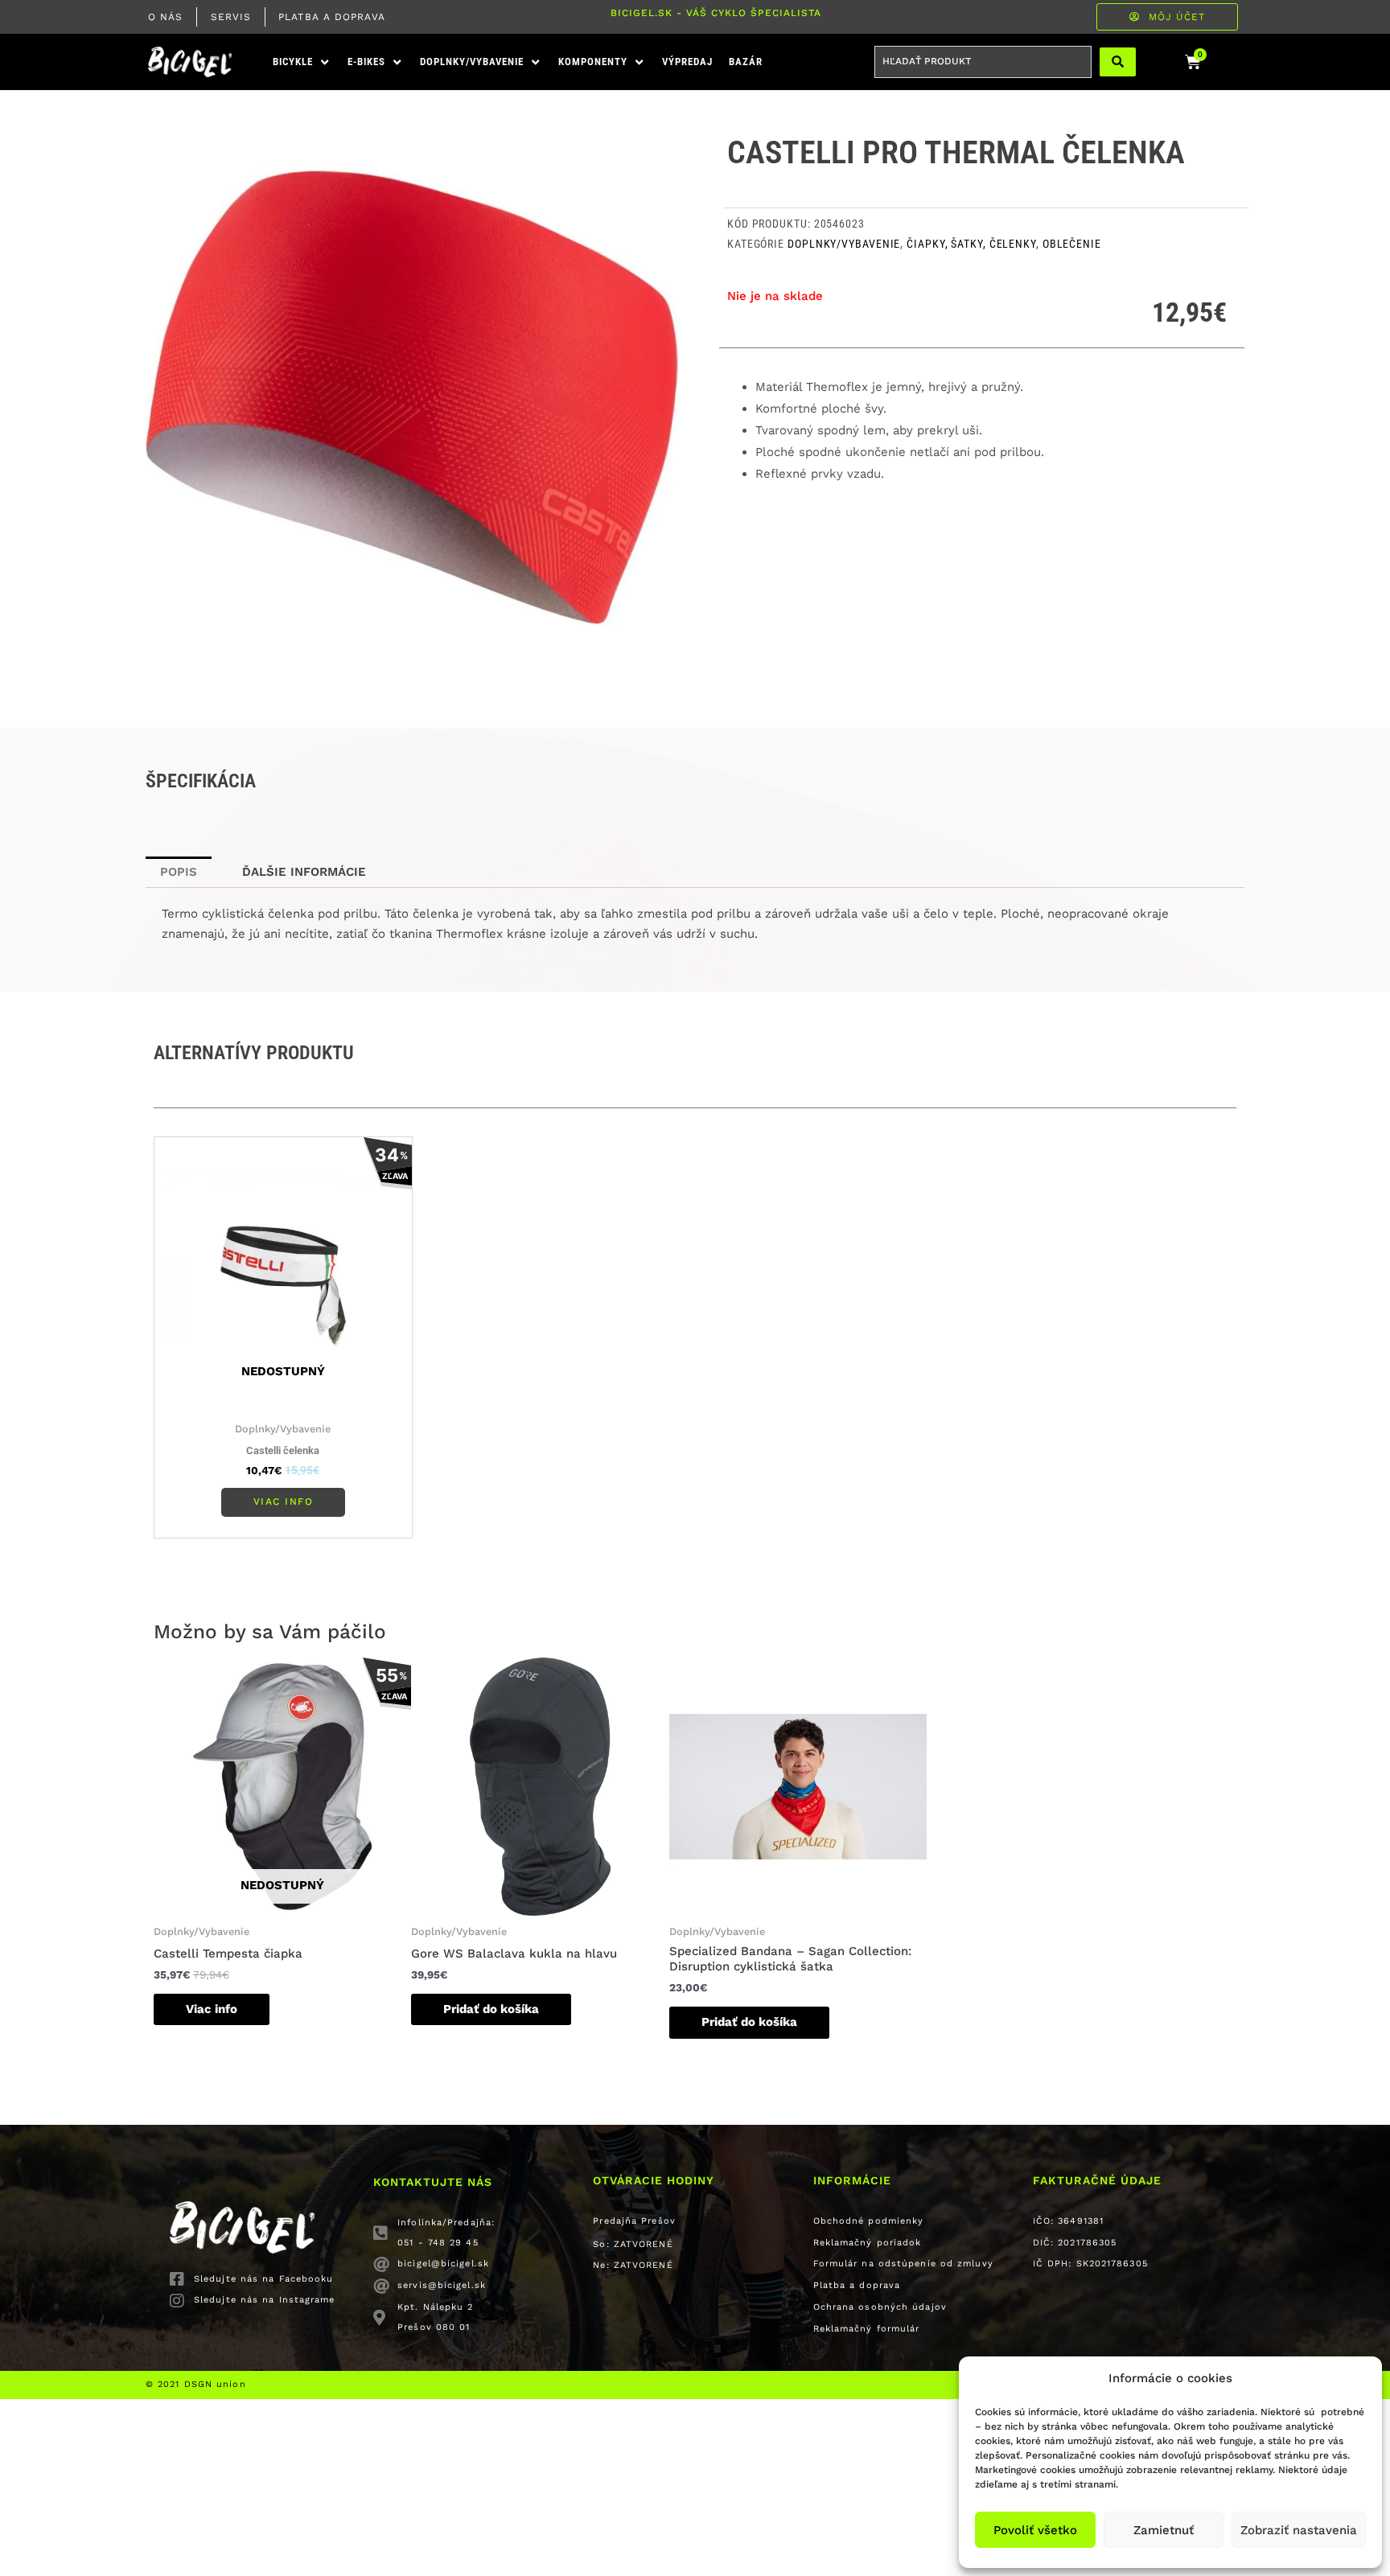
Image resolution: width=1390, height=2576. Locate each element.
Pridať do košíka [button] (491, 2009)
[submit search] (1118, 62)
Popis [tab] (179, 872)
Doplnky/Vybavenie (844, 244)
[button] (302, 62)
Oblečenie (1072, 244)
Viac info (284, 1502)
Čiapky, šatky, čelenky (971, 244)
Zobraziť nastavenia (1299, 2530)
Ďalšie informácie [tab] (304, 872)
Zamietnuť (1164, 2530)
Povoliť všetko (1035, 2530)
